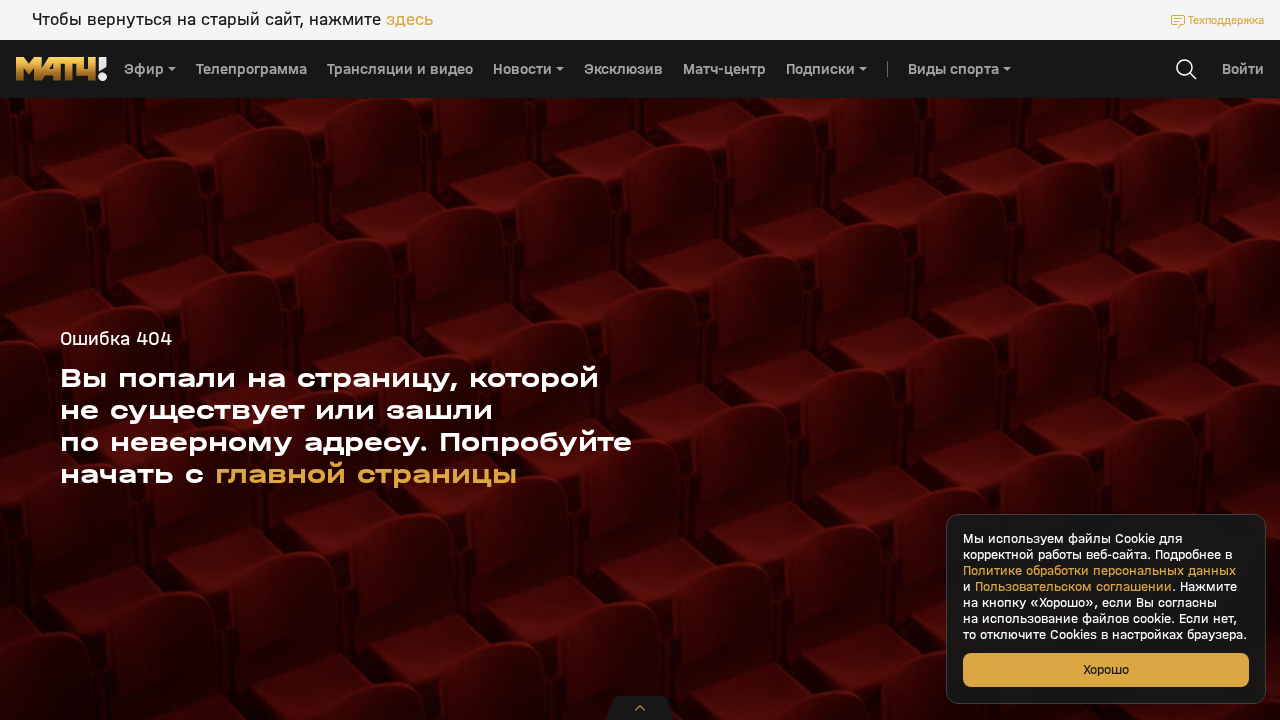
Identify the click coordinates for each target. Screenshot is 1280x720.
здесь (409, 20)
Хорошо (1106, 669)
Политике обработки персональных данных (1099, 571)
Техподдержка (1226, 20)
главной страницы (366, 474)
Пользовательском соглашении (1073, 587)
